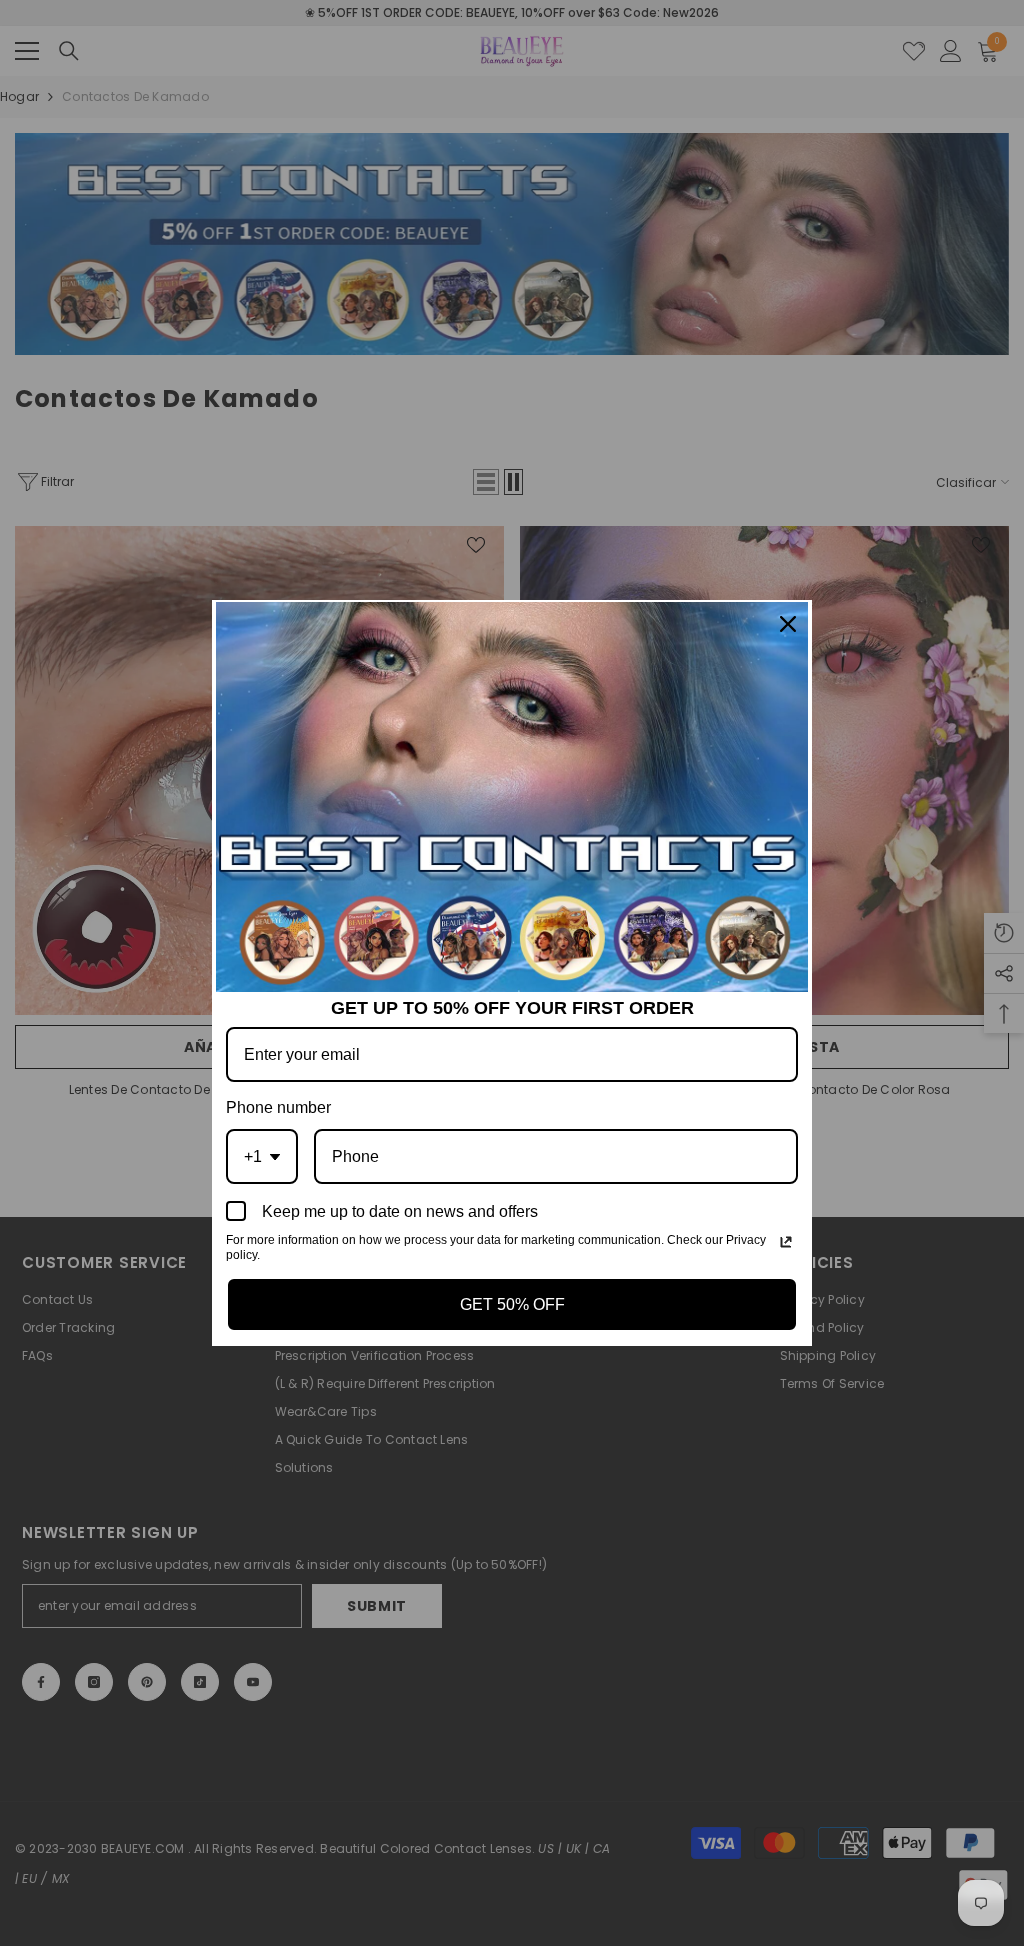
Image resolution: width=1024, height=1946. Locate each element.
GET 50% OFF (512, 1304)
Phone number (278, 1107)
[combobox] (262, 1156)
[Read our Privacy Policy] (786, 1242)
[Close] (788, 624)
